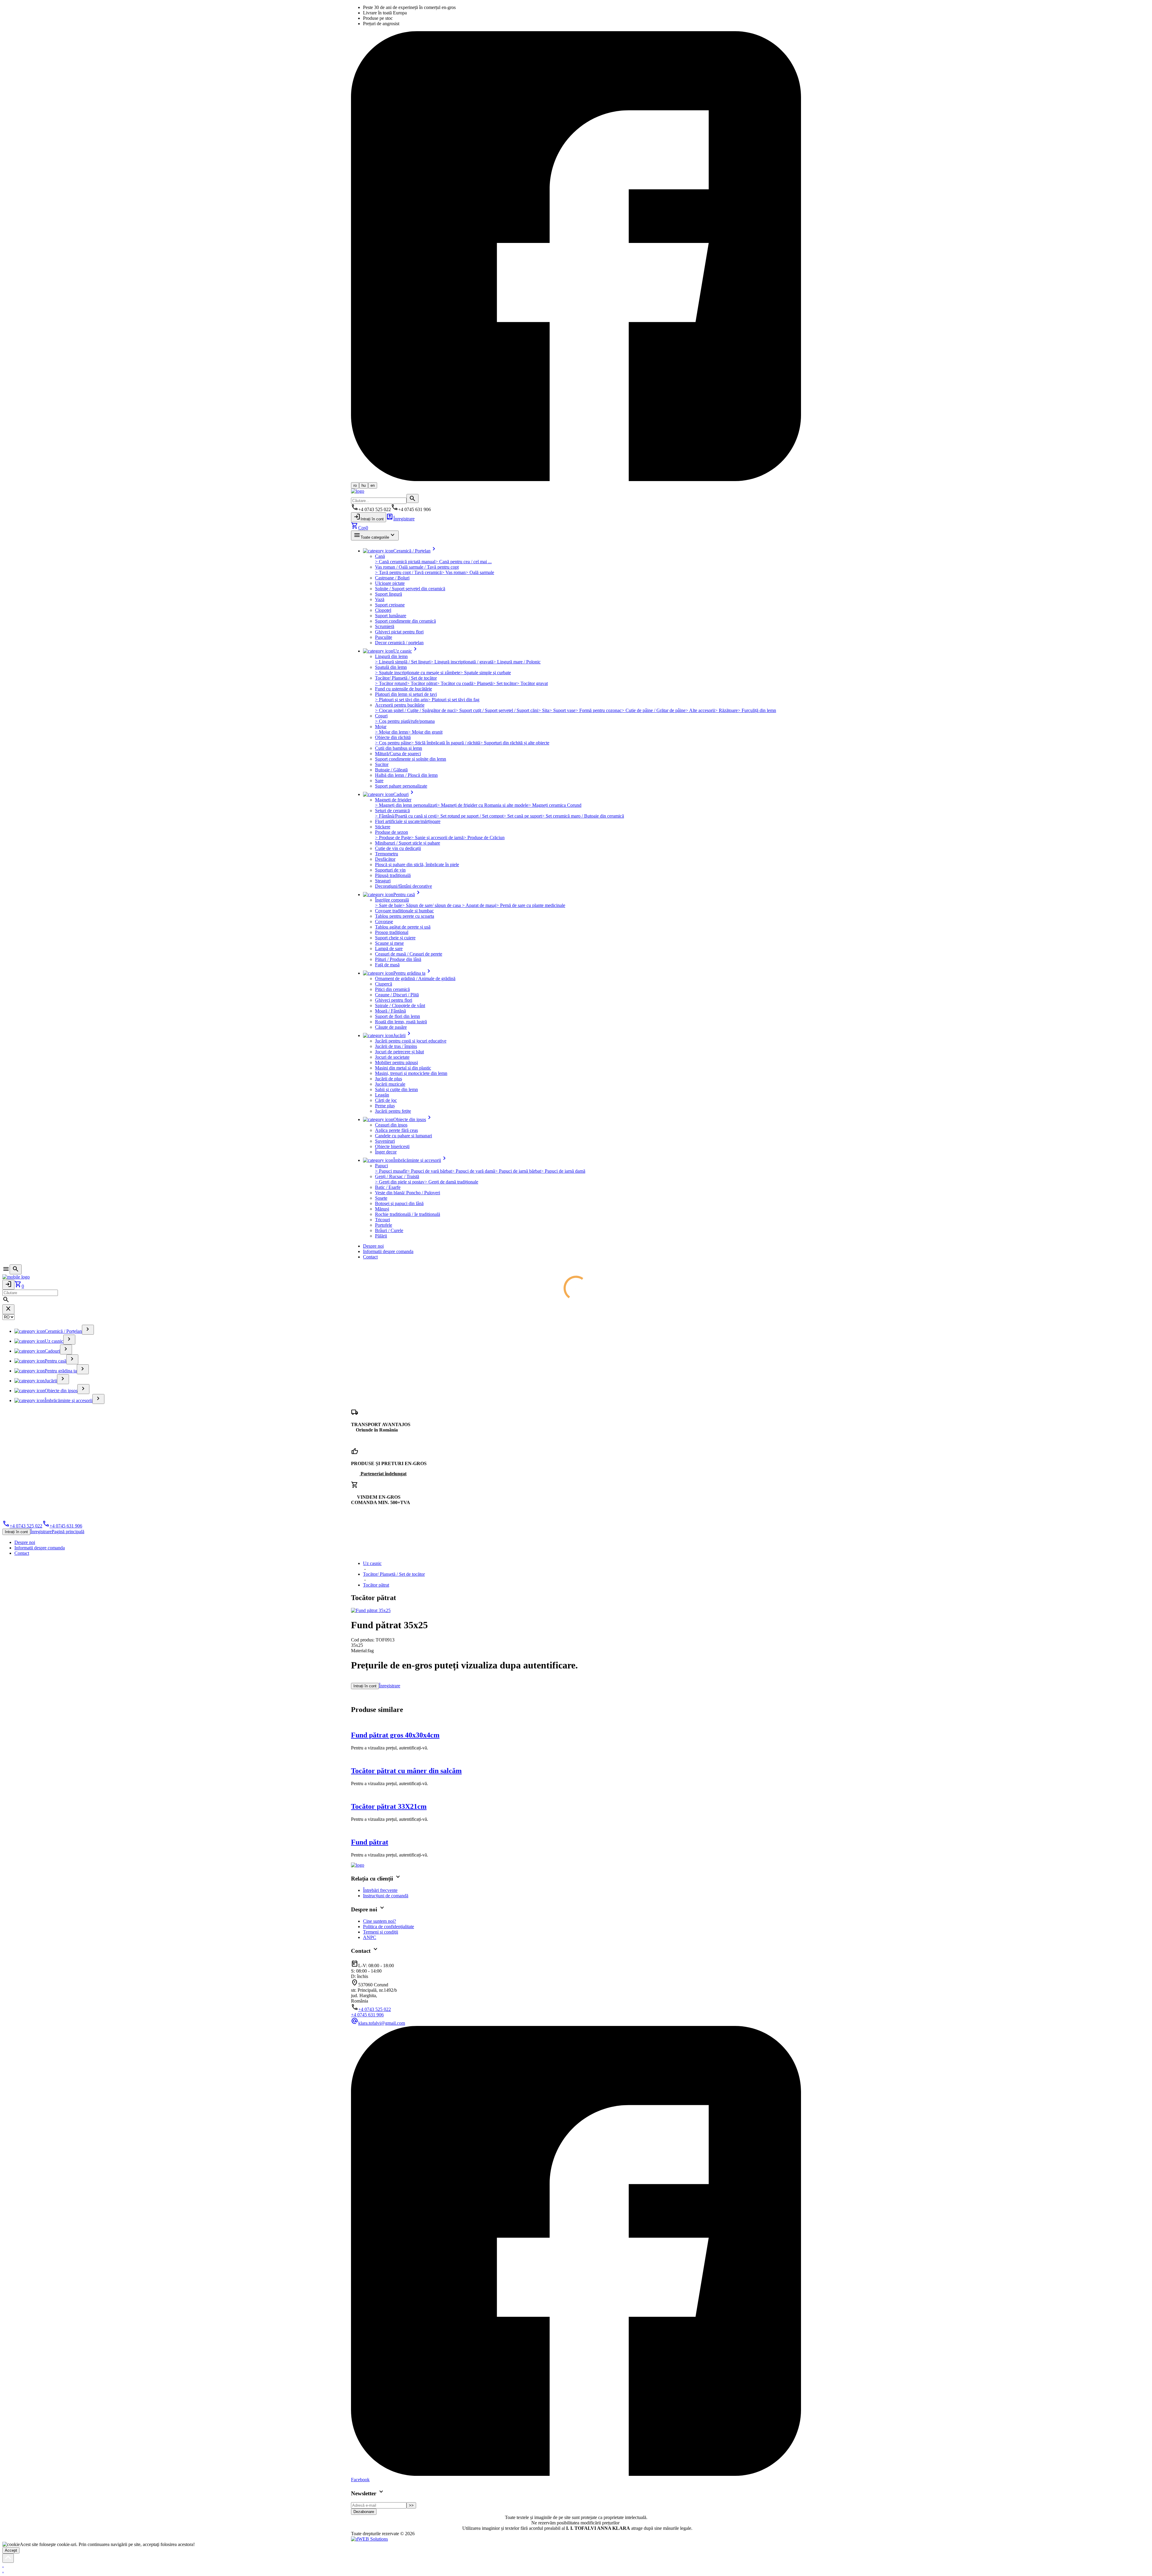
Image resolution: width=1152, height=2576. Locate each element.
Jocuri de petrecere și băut (399, 1052)
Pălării (381, 1236)
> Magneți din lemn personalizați (406, 805)
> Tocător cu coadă (455, 683)
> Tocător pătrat (422, 683)
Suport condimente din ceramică (405, 621)
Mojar (381, 727)
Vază (380, 599)
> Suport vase (562, 710)
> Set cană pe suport (523, 816)
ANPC (370, 1937)
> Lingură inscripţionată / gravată (462, 662)
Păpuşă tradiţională (393, 875)
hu (364, 485)
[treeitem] (88, 1330)
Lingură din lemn (391, 656)
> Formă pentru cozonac (598, 710)
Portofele (384, 1225)
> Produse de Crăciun (484, 838)
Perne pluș (385, 1106)
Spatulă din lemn (391, 667)
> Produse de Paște (393, 838)
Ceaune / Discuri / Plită (397, 995)
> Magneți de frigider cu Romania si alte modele (483, 805)
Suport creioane (390, 605)
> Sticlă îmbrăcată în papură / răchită (445, 743)
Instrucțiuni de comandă (386, 1896)
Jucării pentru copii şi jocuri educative (411, 1041)
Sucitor (382, 764)
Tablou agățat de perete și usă (403, 927)
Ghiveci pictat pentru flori (399, 632)
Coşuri (381, 716)
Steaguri (383, 881)
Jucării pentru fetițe (393, 1111)
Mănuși (382, 1209)
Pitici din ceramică (392, 989)
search (412, 498)
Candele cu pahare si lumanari (403, 1136)
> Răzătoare (726, 710)
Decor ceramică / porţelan (399, 643)
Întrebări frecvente (380, 1890)
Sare (379, 781)
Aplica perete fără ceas (396, 1130)
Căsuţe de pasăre (391, 1027)
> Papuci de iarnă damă (563, 1171)
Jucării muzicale (390, 1084)
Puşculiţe (384, 637)
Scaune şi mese (389, 943)
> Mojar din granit (425, 732)
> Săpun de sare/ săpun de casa (432, 905)
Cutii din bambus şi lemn (399, 748)
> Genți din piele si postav (400, 1182)
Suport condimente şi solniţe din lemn (411, 759)
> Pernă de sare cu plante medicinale (531, 905)
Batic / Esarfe (388, 1187)
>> (411, 2505)
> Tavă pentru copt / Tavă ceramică (408, 572)
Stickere (383, 827)
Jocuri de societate (392, 1057)
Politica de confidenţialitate (388, 1927)
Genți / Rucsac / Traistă (397, 1176)
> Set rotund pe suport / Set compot (470, 816)
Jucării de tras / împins (396, 1046)
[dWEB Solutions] (369, 2539)
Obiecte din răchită (393, 737)
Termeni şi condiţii (381, 1932)
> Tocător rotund (391, 683)
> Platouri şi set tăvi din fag (454, 700)
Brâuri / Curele (389, 1230)
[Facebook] (576, 479)
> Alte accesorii (700, 710)
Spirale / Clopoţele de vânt (400, 1005)
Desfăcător (385, 859)
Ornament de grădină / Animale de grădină (415, 978)
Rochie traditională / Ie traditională (408, 1214)
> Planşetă (483, 683)
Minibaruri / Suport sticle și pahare (408, 843)
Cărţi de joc (386, 1100)
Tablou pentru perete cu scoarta (405, 916)
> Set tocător (505, 683)
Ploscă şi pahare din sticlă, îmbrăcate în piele (417, 865)
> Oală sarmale (480, 572)
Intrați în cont (369, 517)
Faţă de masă (387, 965)
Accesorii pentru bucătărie (400, 705)
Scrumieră (385, 626)
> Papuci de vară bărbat (429, 1171)
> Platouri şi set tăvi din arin (401, 700)
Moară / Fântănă (390, 1011)
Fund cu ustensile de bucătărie (403, 689)
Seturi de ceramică (392, 811)
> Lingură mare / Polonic (517, 662)
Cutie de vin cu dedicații (398, 848)
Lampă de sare (389, 948)
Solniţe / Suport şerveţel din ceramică (410, 589)
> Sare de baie (388, 905)
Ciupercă (384, 984)
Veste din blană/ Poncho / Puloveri (408, 1193)
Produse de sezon (391, 832)
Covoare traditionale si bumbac (404, 911)
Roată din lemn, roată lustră (401, 1022)
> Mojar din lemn (391, 732)
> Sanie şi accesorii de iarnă (437, 838)
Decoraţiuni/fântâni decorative (403, 886)
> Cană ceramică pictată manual (405, 562)
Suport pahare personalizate (401, 786)
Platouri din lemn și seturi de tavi (406, 694)
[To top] (8, 2558)
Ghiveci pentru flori (394, 1000)
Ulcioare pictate (390, 583)
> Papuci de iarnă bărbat (518, 1171)
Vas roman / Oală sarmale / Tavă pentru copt (417, 567)
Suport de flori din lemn (397, 1016)
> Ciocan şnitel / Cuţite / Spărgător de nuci (415, 710)
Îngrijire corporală (392, 900)
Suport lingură (388, 594)
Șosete (381, 1198)
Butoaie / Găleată (391, 770)
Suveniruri (385, 1141)
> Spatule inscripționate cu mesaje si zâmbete (418, 673)
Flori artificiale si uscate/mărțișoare (408, 821)
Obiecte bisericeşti (392, 1146)
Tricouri (382, 1220)
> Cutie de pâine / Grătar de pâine (654, 710)
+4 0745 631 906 (62, 1526)
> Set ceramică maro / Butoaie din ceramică (583, 816)
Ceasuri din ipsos (391, 1125)
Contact (370, 1257)
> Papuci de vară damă (473, 1171)
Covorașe (384, 921)
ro (355, 485)
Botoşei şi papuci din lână (399, 1203)
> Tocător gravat (532, 683)
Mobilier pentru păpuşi (396, 1062)
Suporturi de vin (390, 870)
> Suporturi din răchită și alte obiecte (515, 743)
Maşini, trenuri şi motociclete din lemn (411, 1073)
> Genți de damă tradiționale (451, 1182)
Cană (380, 556)
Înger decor (386, 1152)
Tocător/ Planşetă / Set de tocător (406, 678)
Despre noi (373, 1246)
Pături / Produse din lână (398, 959)
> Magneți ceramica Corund (555, 805)
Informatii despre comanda (388, 1251)
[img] (371, 1610)
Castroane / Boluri (392, 578)
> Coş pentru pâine (393, 743)
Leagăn (382, 1095)
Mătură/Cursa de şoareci (398, 754)
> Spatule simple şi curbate (486, 673)
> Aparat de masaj (479, 905)
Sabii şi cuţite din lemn (396, 1089)
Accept (11, 2550)
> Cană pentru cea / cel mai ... (463, 562)
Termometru (387, 854)
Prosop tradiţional (392, 932)
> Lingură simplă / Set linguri (403, 662)
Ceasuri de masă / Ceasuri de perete (409, 954)
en (373, 485)
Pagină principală (68, 1532)
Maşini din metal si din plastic (403, 1068)
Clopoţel (383, 610)
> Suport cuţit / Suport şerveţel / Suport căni (497, 710)
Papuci (381, 1166)
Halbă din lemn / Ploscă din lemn (406, 775)
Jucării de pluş (388, 1079)
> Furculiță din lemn (757, 710)
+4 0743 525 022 (22, 1526)
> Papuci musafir (391, 1171)
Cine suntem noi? (379, 1921)
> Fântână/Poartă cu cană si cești (406, 816)
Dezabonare (364, 2512)
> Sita (544, 710)
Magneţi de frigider (393, 800)
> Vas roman (454, 572)
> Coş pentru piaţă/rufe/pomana (405, 721)
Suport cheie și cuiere (395, 938)
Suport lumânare (391, 616)
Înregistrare (400, 519)
